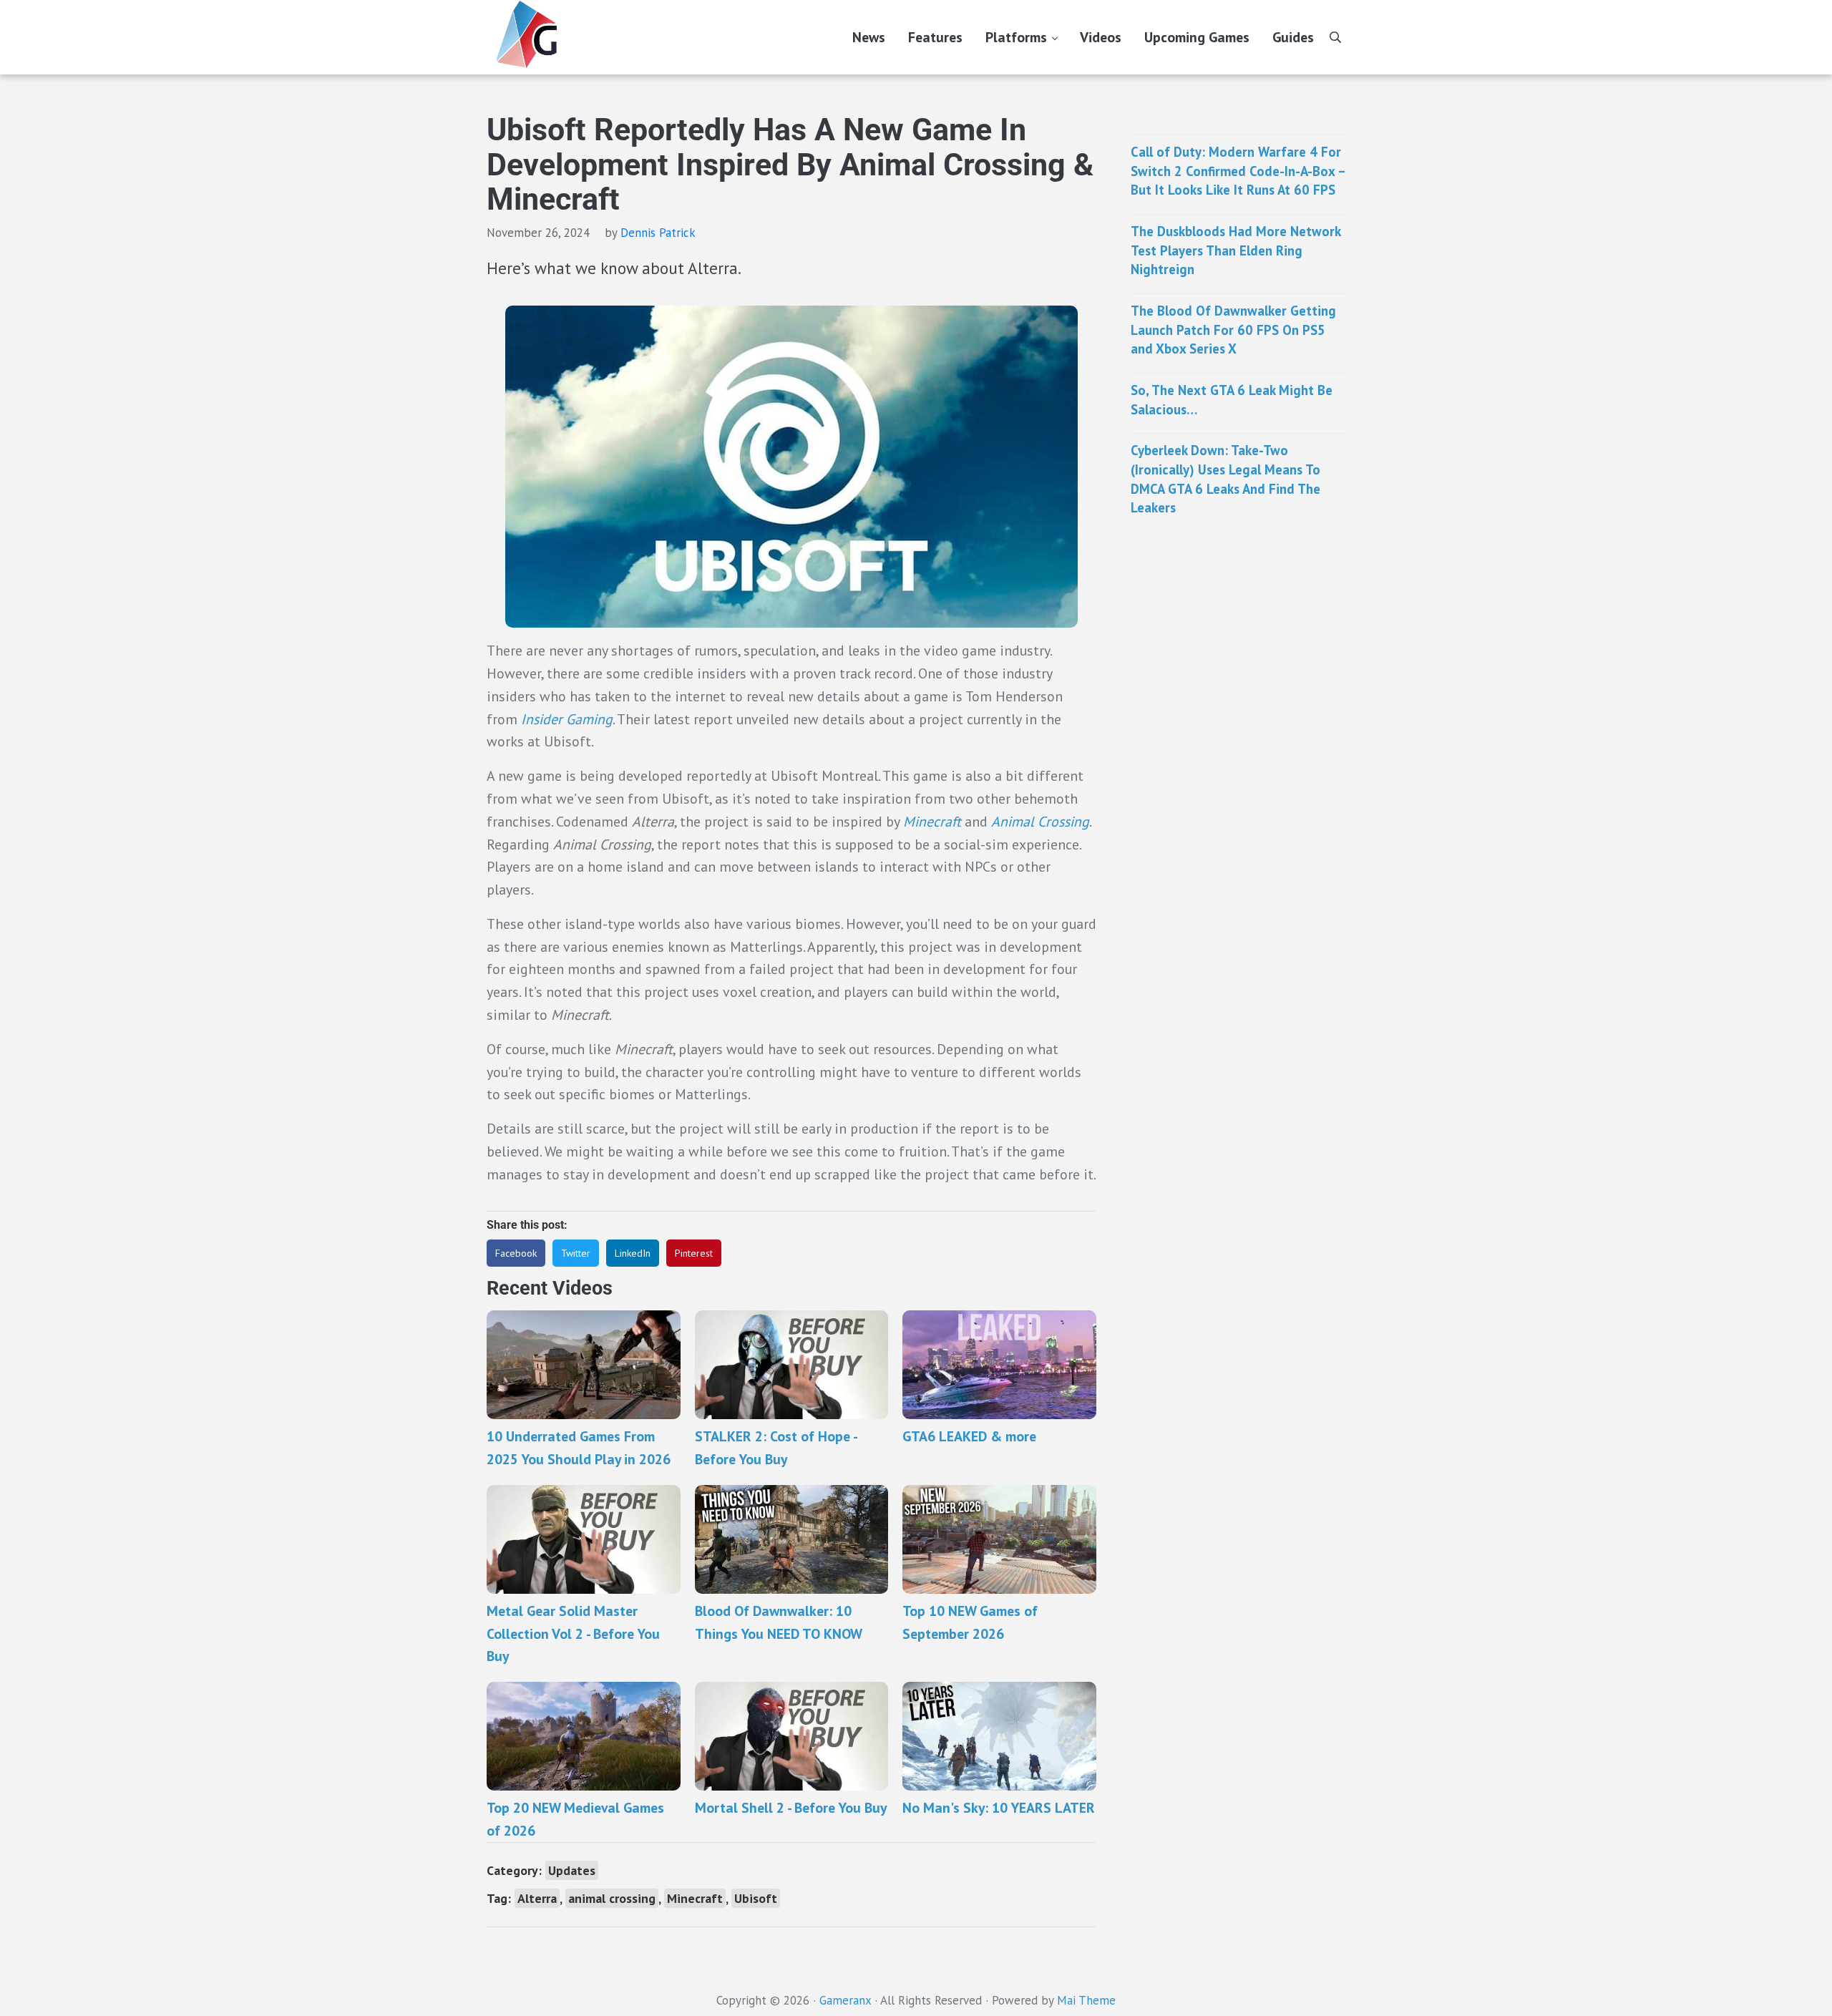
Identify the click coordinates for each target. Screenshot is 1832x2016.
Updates (572, 1870)
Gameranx (845, 2000)
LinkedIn (633, 1253)
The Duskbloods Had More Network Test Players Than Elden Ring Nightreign (1236, 250)
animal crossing (612, 1898)
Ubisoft (756, 1898)
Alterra (537, 1898)
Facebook (516, 1253)
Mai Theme (1086, 2000)
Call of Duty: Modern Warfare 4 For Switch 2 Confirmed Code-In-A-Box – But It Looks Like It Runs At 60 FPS (1238, 171)
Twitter (576, 1253)
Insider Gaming (567, 719)
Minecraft (934, 821)
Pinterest (694, 1253)
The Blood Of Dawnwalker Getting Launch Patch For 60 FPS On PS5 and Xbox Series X (1233, 330)
